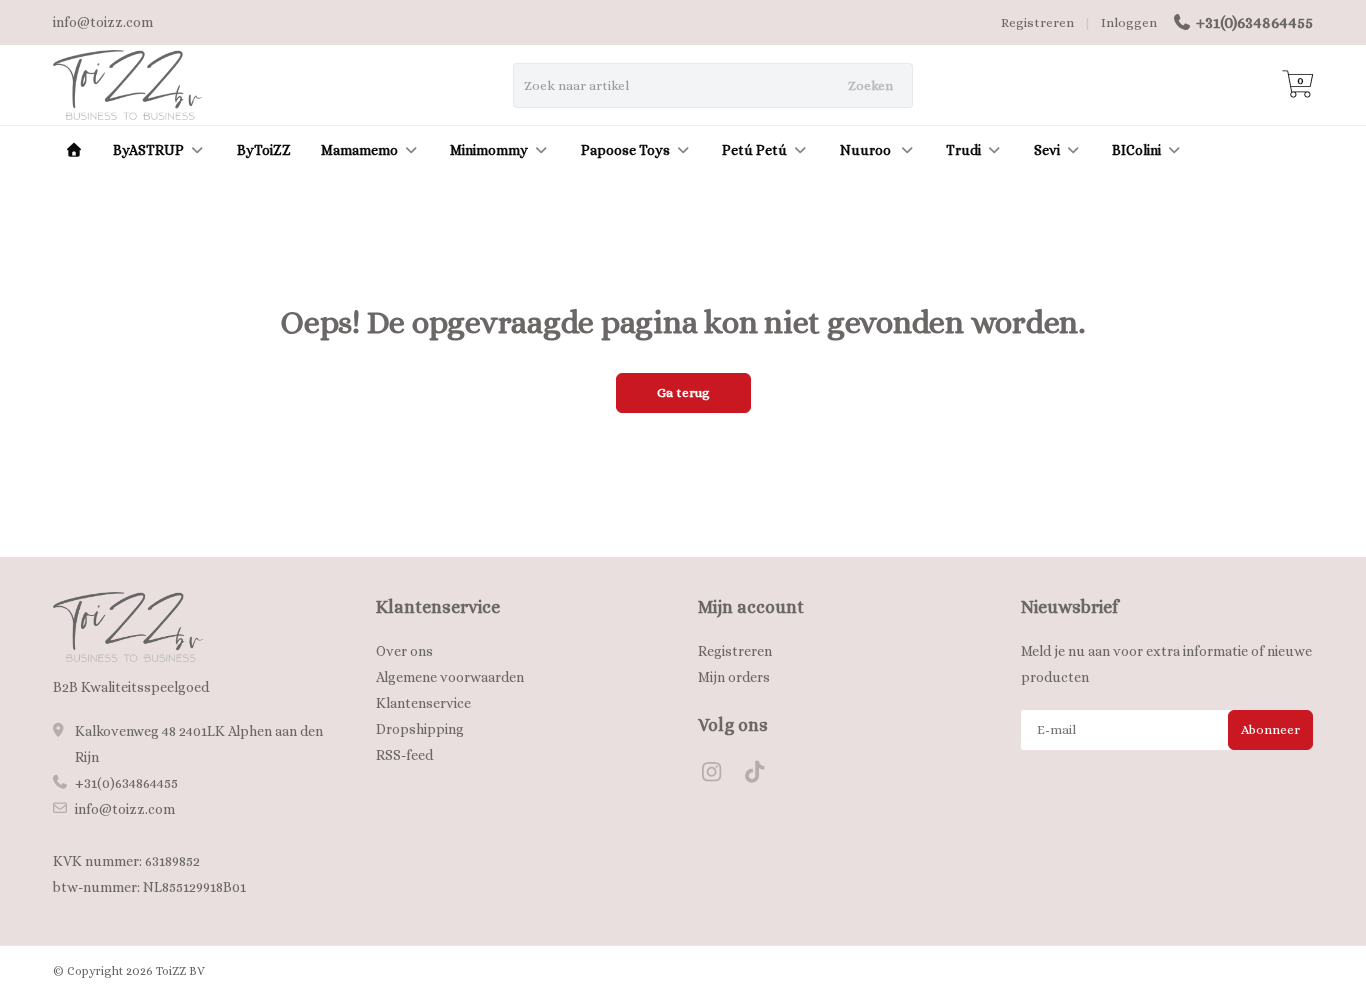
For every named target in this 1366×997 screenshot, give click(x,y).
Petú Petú (754, 150)
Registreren (1037, 22)
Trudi (963, 150)
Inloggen (1129, 22)
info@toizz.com (125, 809)
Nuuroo (867, 150)
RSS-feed (404, 755)
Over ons (404, 651)
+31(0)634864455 (1254, 22)
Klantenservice (423, 703)
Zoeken (870, 85)
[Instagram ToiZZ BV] (719, 775)
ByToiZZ (264, 150)
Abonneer (1270, 729)
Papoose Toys (625, 150)
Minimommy (489, 150)
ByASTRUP (148, 150)
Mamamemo (359, 150)
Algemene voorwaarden (450, 677)
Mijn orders (734, 677)
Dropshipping (420, 729)
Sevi (1047, 150)
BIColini (1136, 150)
